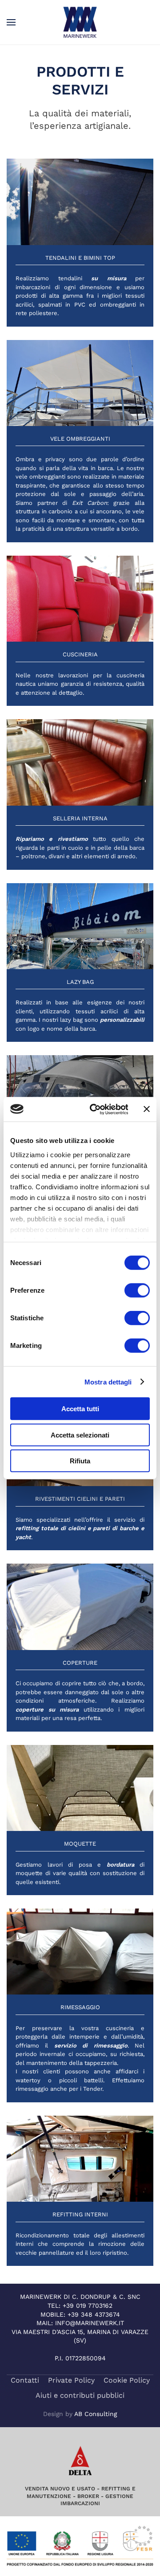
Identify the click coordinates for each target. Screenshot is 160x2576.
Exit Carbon (90, 503)
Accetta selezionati (80, 1435)
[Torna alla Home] (80, 22)
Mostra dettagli (108, 1382)
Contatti (25, 2380)
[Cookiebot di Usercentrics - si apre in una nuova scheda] (94, 1109)
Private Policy (71, 2380)
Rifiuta (80, 1461)
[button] (11, 22)
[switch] (137, 1290)
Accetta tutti (80, 1409)
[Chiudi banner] (147, 1109)
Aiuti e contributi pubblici (80, 2395)
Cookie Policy (127, 2380)
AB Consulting (96, 2414)
